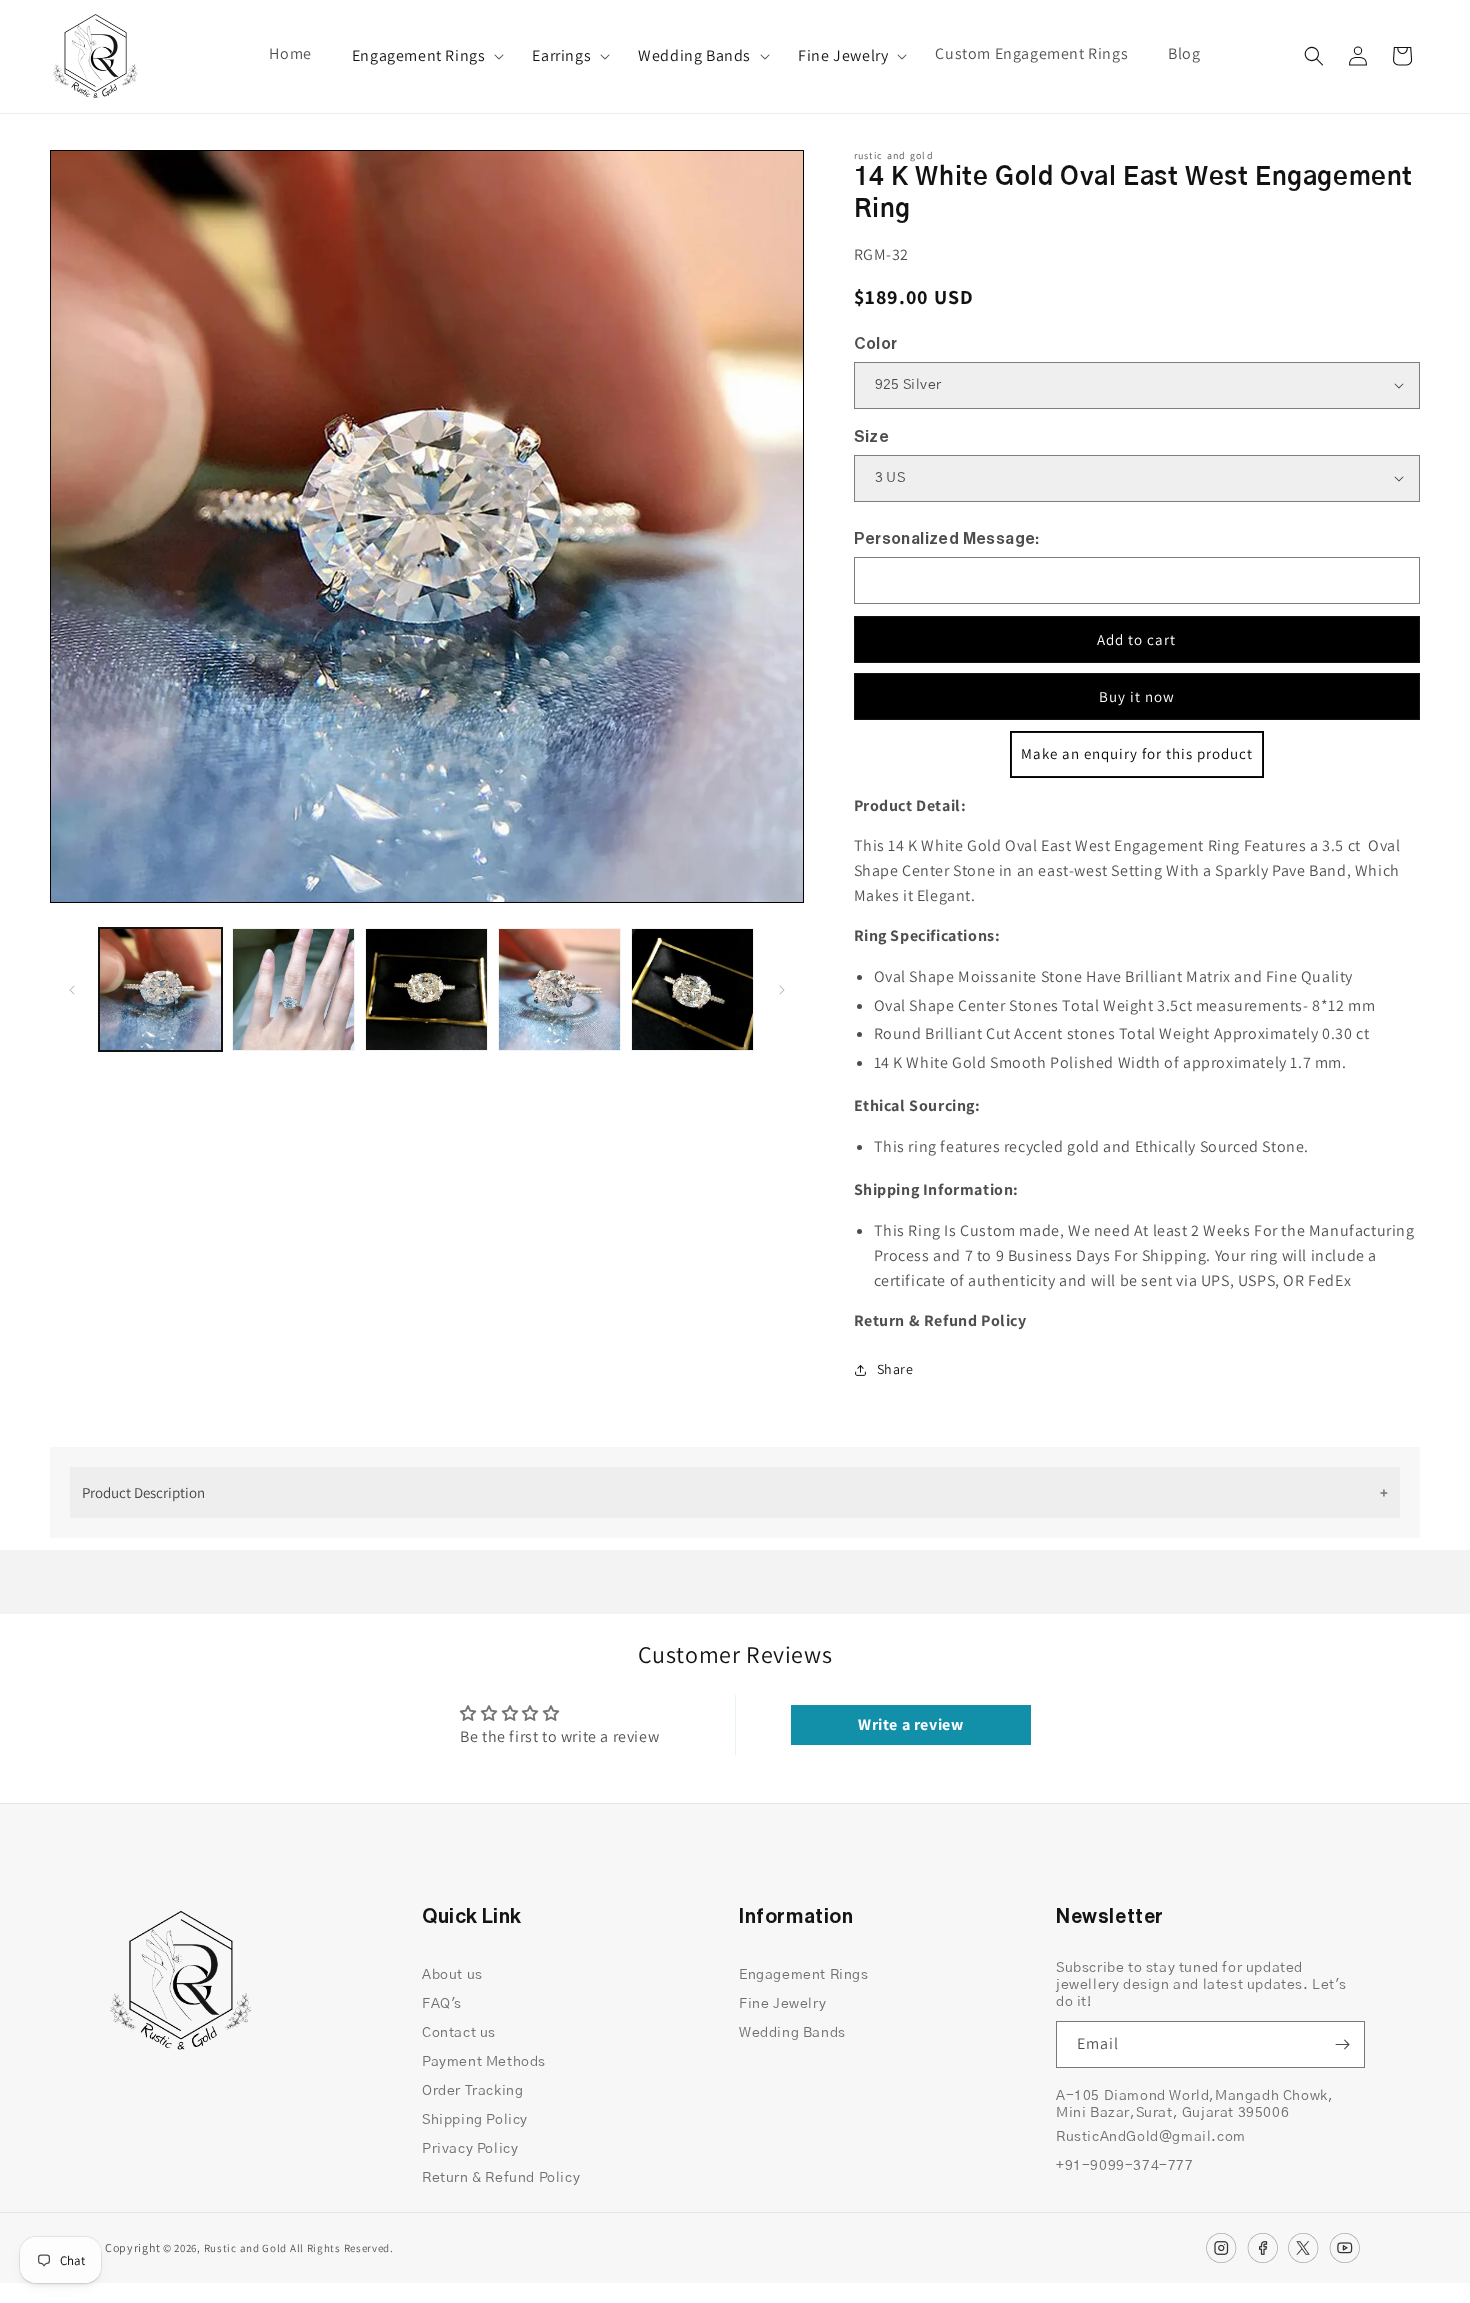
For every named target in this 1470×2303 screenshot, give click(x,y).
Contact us (459, 2033)
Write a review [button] (910, 1724)
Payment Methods (484, 2062)
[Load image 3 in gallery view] (426, 989)
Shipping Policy (475, 2120)
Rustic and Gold (246, 2248)
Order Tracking (472, 2091)
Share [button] (895, 1369)
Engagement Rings (419, 56)
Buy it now (1137, 696)
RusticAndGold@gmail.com (1151, 2137)
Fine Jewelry (843, 56)
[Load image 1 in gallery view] (160, 989)
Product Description (143, 1492)
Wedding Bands (694, 56)
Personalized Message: (947, 539)
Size (872, 437)
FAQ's (442, 2004)
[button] (422, 56)
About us (452, 1975)
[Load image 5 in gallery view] (692, 989)
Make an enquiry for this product (1137, 753)
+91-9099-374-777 (1125, 2166)
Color (876, 344)
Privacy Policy (470, 2149)
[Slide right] (782, 990)
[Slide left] (72, 990)
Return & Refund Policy (501, 2178)
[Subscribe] (1342, 2044)
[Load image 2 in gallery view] (293, 989)
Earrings (561, 56)
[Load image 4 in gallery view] (559, 989)
